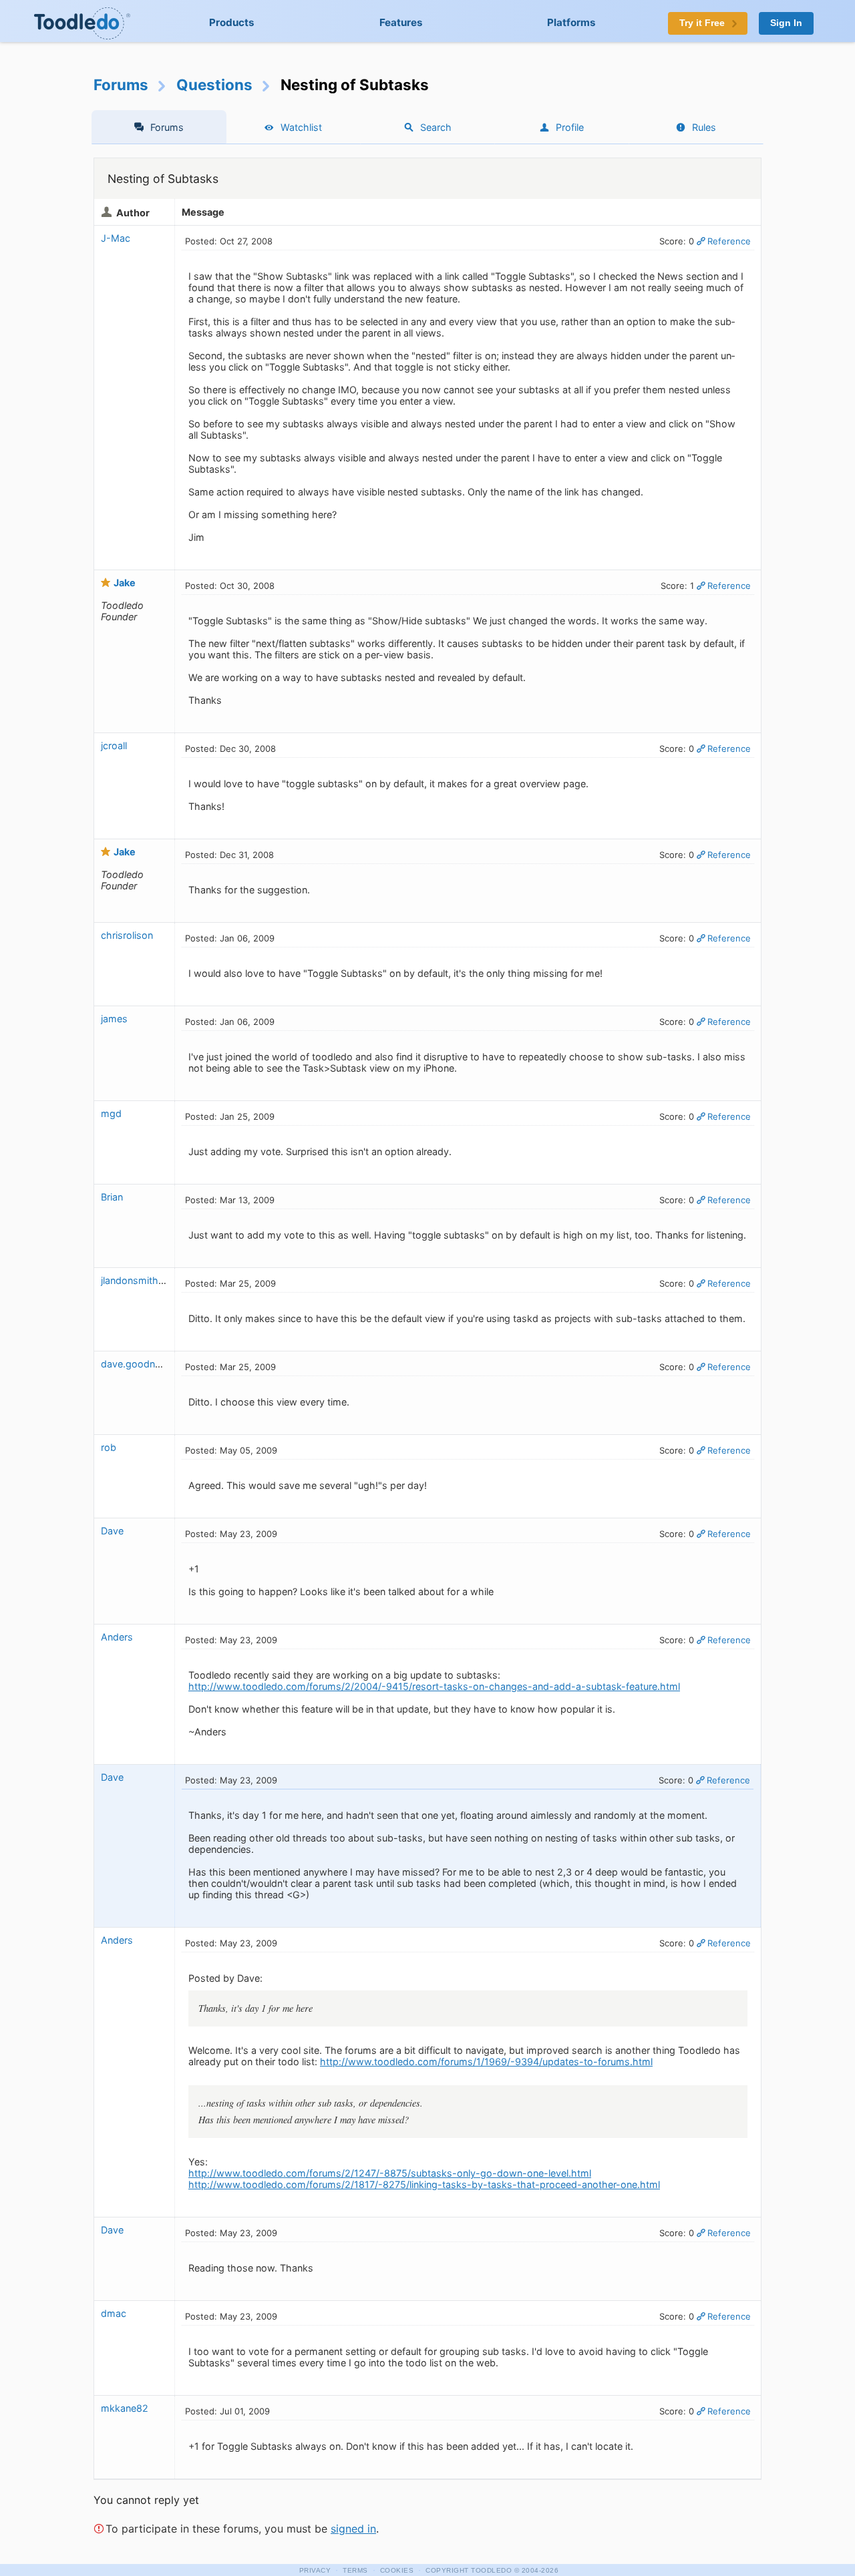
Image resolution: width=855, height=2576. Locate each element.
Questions (214, 84)
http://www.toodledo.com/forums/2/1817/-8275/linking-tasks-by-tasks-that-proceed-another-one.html (424, 2184)
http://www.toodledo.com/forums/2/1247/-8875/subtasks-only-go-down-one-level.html (390, 2173)
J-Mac (116, 238)
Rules (704, 127)
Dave (112, 1531)
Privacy (315, 2570)
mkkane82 (125, 2408)
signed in (353, 2529)
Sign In (786, 23)
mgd (111, 1113)
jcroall (114, 745)
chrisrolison (127, 935)
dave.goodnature (139, 1364)
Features (401, 22)
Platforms (571, 22)
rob (109, 1447)
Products (232, 22)
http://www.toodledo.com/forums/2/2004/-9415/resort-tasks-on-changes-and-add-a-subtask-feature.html (434, 1686)
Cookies (397, 2570)
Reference (729, 241)
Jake (125, 583)
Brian (112, 1197)
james (114, 1019)
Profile (570, 127)
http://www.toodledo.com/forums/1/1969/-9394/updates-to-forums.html (486, 2062)
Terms (355, 2570)
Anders (117, 1637)
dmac (114, 2313)
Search (436, 127)
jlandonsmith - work (146, 1280)
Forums (121, 84)
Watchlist (301, 127)
